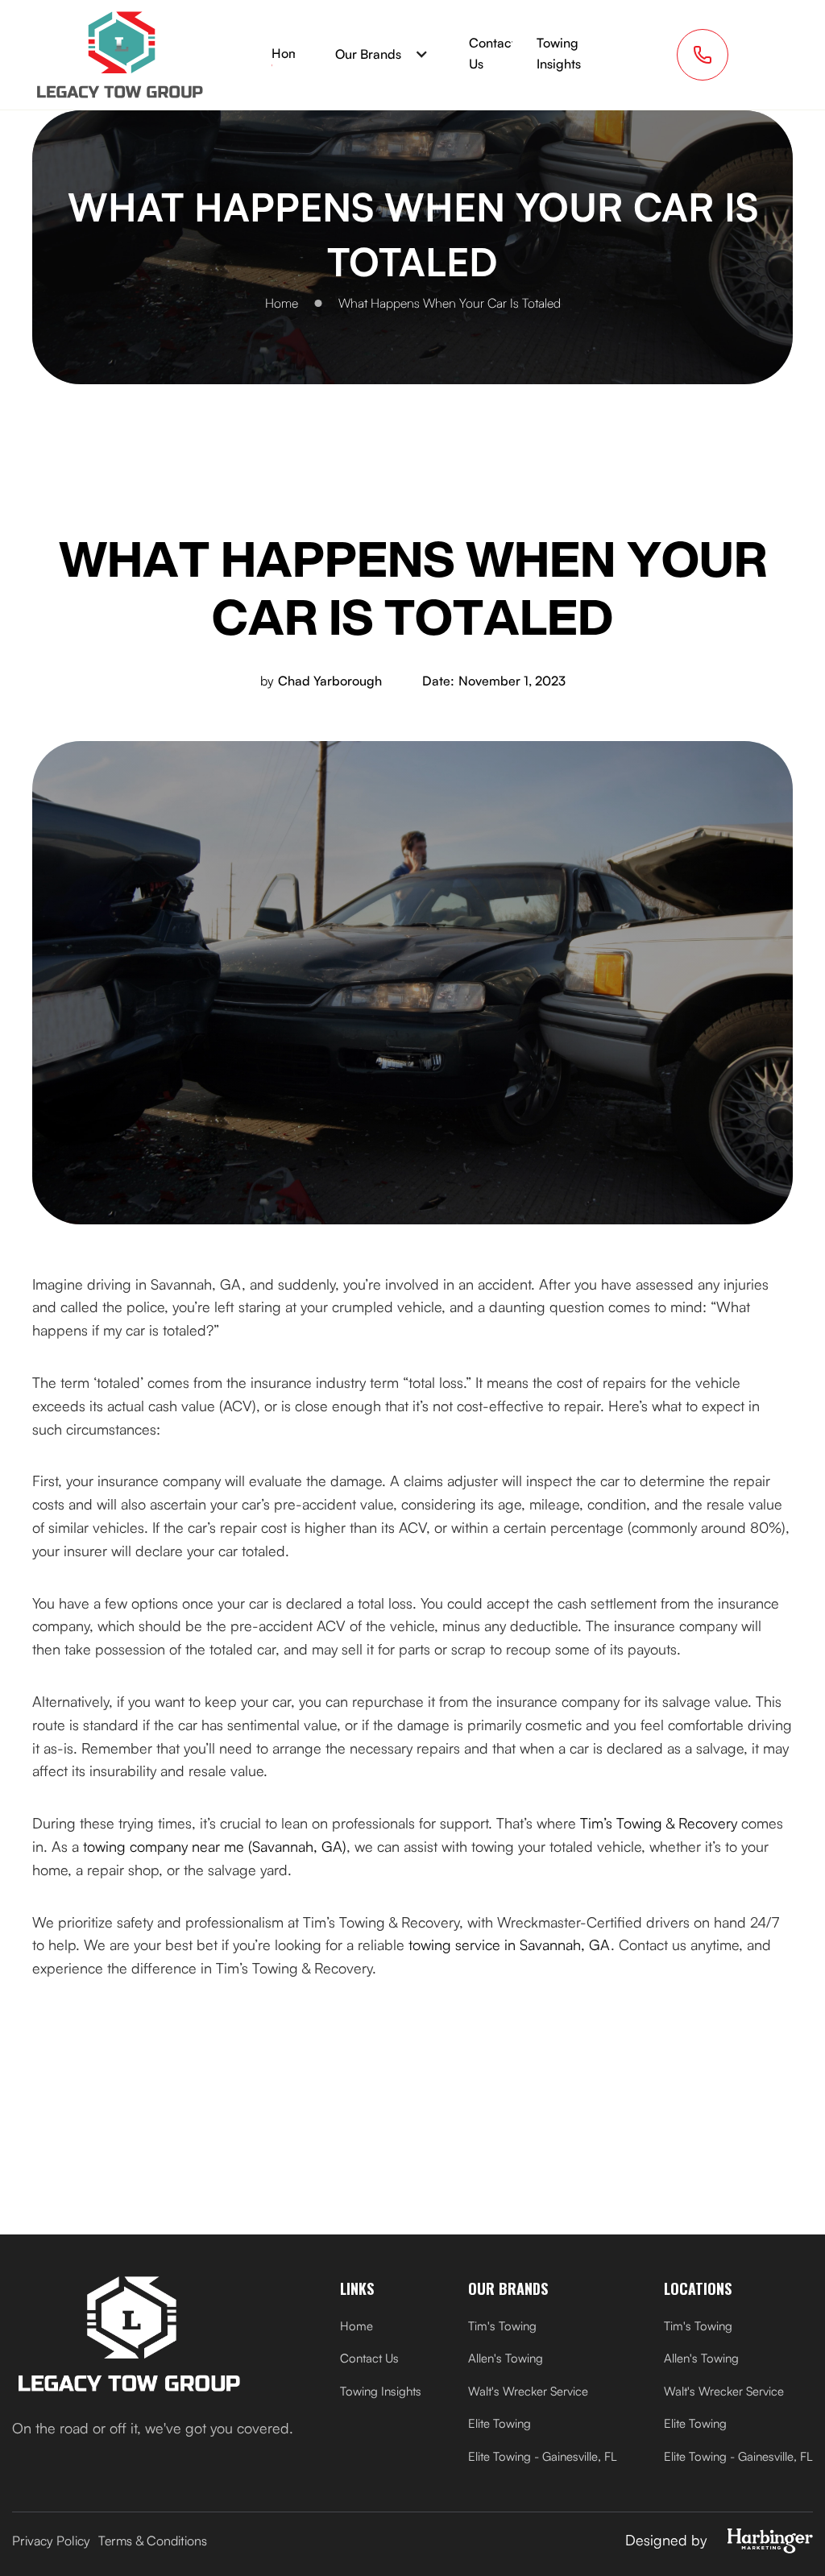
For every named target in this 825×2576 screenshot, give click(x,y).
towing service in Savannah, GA (510, 1944)
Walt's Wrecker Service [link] (528, 2391)
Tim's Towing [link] (502, 2326)
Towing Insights (559, 53)
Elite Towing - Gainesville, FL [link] (543, 2456)
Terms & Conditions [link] (153, 2541)
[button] (382, 55)
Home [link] (357, 2326)
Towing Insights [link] (381, 2391)
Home (289, 53)
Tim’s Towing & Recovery (659, 1823)
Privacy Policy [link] (51, 2541)
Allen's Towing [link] (506, 2358)
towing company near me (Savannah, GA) (215, 1846)
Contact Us (492, 53)
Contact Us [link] (369, 2358)
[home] (120, 55)
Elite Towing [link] (500, 2423)
